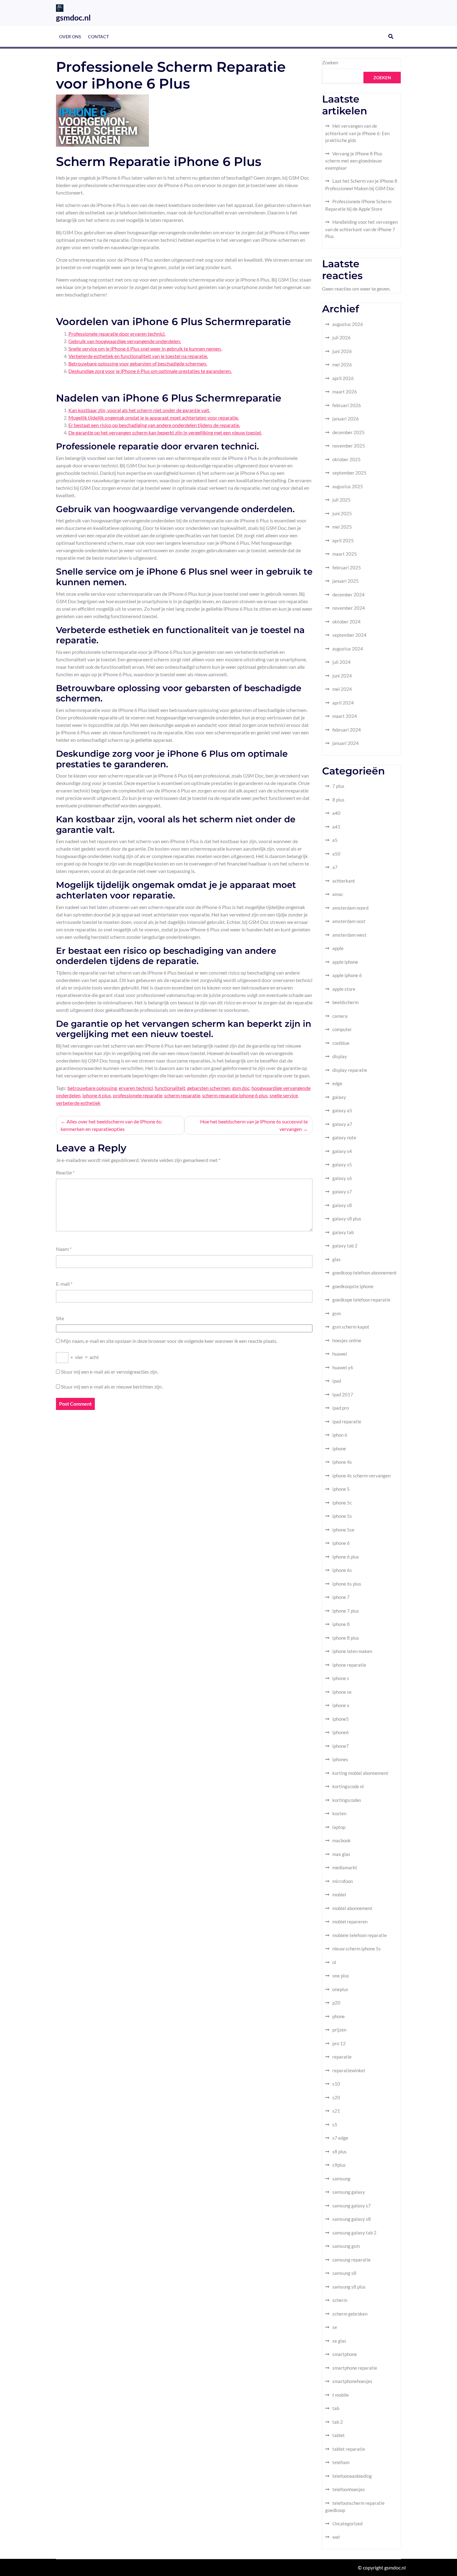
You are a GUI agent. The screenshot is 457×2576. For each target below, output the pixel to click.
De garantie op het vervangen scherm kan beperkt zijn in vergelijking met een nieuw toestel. (165, 432)
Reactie (65, 1172)
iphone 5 (341, 1489)
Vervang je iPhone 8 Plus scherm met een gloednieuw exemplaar (354, 161)
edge (337, 1083)
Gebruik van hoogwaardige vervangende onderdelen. (125, 341)
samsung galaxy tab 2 (354, 2233)
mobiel (339, 1894)
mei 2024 (342, 689)
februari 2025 (347, 567)
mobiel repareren (350, 1922)
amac (338, 894)
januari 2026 (346, 419)
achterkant (344, 881)
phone (339, 2016)
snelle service (284, 1095)
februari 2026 (347, 405)
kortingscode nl (348, 1786)
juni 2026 (342, 351)
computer (342, 1029)
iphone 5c (342, 1503)
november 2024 (349, 608)
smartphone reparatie (355, 2368)
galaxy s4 (342, 1151)
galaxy (339, 1097)
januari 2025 (346, 581)
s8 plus (339, 2151)
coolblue (341, 1043)
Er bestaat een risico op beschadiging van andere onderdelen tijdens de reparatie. (154, 425)
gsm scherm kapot (351, 1327)
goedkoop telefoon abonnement (365, 1273)
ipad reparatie (347, 1421)
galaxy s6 (342, 1178)
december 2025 (349, 432)
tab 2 (338, 2422)
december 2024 (349, 595)
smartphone (345, 2354)
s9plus (339, 2165)
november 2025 (349, 446)
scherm (340, 2300)
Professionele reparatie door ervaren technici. (117, 334)
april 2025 (343, 540)
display (340, 1056)
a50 (336, 854)
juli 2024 (342, 662)
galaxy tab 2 (345, 1246)
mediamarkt (345, 1867)
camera (340, 1016)
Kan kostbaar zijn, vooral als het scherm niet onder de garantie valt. (139, 410)
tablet (339, 2435)
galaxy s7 (342, 1192)
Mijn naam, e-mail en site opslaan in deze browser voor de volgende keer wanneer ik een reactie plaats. (169, 1341)
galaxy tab (343, 1232)
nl (334, 1962)
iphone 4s (342, 1462)
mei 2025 (342, 527)
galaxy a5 (342, 1110)
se (335, 2327)
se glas (339, 2341)
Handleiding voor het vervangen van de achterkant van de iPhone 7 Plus (361, 229)
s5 (335, 2124)
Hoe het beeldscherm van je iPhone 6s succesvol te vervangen (254, 1125)
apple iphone (345, 962)
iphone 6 (341, 1543)
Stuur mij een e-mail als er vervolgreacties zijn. (110, 1372)
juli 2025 (342, 500)
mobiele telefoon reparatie (360, 1935)
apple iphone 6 (347, 975)
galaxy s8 (342, 1205)
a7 (335, 867)
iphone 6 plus (97, 1095)
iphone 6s (342, 1570)
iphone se (342, 1692)
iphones (340, 1759)
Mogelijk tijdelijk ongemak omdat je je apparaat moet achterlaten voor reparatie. (154, 418)
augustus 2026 (348, 324)
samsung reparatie (351, 2260)
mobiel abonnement (352, 1908)
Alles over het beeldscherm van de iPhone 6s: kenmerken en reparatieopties (111, 1125)
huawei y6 (343, 1367)
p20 (336, 2003)
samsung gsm (346, 2246)
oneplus (340, 1989)
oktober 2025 (346, 459)
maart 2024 (345, 716)
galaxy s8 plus (347, 1219)
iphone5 (341, 1719)
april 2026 (343, 378)
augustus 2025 (348, 486)
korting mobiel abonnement (360, 1773)
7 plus (338, 786)
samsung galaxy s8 (352, 2219)
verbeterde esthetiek (78, 1103)
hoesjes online (347, 1340)
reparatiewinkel (349, 2070)
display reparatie (350, 1070)
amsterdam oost (349, 921)
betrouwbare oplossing (92, 1088)
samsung (341, 2179)
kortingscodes (347, 1800)
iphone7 (341, 1746)
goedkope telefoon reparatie (361, 1300)
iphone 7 (341, 1597)
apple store (344, 989)
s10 (336, 2084)
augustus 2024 (348, 649)
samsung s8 (344, 2273)
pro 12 (339, 2043)
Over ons (70, 37)
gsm (337, 1313)
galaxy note (344, 1137)
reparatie (342, 2057)
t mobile (341, 2395)
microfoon (343, 1881)
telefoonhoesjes (349, 2489)
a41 (336, 827)
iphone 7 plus (346, 1611)
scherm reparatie (182, 1095)
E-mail (64, 1284)
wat (336, 2537)
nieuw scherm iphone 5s (357, 1949)
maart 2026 (345, 392)
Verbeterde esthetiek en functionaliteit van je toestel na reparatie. (138, 356)
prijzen (339, 2030)
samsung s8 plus (349, 2287)
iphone (339, 1449)
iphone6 (341, 1732)
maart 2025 (345, 554)
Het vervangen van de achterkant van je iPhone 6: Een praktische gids (357, 133)
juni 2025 (342, 513)
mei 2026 (342, 365)
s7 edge (340, 2138)
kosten (339, 1813)
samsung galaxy (349, 2192)
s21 (336, 2111)
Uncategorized (347, 2523)
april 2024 (343, 703)
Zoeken (330, 62)
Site (60, 1318)
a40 (336, 813)
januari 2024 (346, 743)
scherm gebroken (350, 2314)
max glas (341, 1854)
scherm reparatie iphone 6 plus (235, 1095)
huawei (340, 1354)
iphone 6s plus (347, 1584)
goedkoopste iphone (353, 1286)
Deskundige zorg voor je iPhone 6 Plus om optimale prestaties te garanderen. (150, 371)
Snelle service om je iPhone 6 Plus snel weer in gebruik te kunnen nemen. (145, 349)
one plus (341, 1976)
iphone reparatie (349, 1665)
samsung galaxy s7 (352, 2206)
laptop (339, 1827)
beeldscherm (345, 1002)
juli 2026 (342, 337)
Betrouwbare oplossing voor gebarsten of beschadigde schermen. (138, 363)
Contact (98, 37)
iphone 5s (342, 1516)
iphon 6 (340, 1435)
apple (338, 948)
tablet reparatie (349, 2449)
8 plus (338, 800)
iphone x (341, 1705)
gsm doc (241, 1088)
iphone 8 (341, 1624)
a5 (335, 840)
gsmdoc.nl (73, 17)
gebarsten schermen (209, 1088)
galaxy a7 (342, 1124)
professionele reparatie (138, 1095)
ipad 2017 (343, 1394)
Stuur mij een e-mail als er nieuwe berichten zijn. (112, 1387)
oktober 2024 (346, 622)
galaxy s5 (342, 1164)
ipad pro (341, 1408)
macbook (342, 1840)
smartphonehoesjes (352, 2381)
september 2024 (349, 635)
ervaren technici (136, 1088)
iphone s (341, 1678)
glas (337, 1259)
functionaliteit (170, 1088)
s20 (336, 2097)
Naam (64, 1249)
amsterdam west (349, 935)
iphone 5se (343, 1530)
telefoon (341, 2462)
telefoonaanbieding (352, 2476)
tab (336, 2408)
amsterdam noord (350, 908)
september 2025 (349, 473)
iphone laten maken (352, 1651)
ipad (337, 1381)
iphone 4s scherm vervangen (361, 1476)
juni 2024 (342, 676)
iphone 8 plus (346, 1638)
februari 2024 (347, 730)
